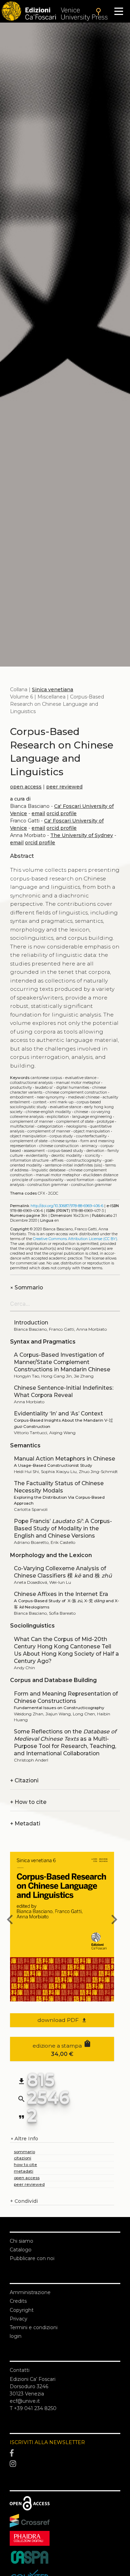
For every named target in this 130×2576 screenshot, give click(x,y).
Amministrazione (30, 2292)
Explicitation (58, 1117)
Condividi (24, 2201)
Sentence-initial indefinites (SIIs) (74, 1165)
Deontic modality (67, 1156)
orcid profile (62, 813)
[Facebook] (65, 2453)
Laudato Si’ (44, 1088)
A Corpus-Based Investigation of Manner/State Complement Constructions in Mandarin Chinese (62, 1362)
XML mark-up (62, 1102)
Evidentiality (37, 1156)
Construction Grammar (91, 1185)
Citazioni (24, 1780)
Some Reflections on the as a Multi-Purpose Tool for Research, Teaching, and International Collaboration (65, 1742)
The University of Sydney (82, 835)
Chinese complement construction (76, 1092)
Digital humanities (73, 1088)
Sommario (27, 1287)
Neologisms (76, 1126)
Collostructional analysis (31, 1083)
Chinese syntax (64, 1141)
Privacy (19, 2319)
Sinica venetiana (53, 689)
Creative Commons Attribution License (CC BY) (75, 1239)
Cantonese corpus (46, 1078)
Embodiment (22, 1097)
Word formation (80, 1180)
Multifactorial (22, 1126)
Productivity (21, 1088)
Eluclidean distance (101, 1175)
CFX (41, 1193)
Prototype (105, 1122)
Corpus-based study (66, 1151)
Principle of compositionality (38, 1180)
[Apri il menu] (119, 11)
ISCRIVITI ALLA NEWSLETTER (47, 2442)
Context (40, 1102)
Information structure (29, 1160)
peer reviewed (64, 787)
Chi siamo (21, 2241)
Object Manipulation (92, 1131)
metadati (24, 2171)
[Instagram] (65, 2464)
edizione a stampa (62, 2048)
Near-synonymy (51, 1097)
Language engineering (92, 1117)
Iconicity (93, 1156)
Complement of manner (49, 1131)
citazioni (23, 2158)
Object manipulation (28, 1136)
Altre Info (24, 2139)
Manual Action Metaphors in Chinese (64, 1459)
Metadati (25, 1824)
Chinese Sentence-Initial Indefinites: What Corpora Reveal (64, 1391)
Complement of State (75, 1122)
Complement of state (29, 1141)
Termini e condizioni (34, 2327)
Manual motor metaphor (78, 1083)
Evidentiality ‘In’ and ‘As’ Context (58, 1414)
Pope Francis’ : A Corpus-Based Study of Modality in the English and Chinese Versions (63, 1528)
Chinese (81, 1112)
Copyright (22, 2310)
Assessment (34, 1151)
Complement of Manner (32, 1122)
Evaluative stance (81, 1078)
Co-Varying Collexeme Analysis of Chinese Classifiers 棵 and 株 (63, 1572)
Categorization (50, 1126)
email (38, 813)
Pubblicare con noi (32, 2258)
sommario (24, 2152)
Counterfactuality (91, 1136)
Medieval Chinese (84, 1097)
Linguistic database (49, 1170)
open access (26, 787)
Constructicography (84, 1160)
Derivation (95, 1151)
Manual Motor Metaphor (58, 1175)
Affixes (58, 1160)
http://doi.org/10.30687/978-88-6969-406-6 (67, 1206)
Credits (18, 2301)
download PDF (62, 2020)
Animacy (90, 1146)
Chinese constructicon (59, 1146)
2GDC (53, 1193)
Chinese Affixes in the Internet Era (61, 1594)
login (16, 2336)
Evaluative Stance (66, 1107)
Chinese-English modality (48, 1112)
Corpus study (61, 1136)
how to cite (25, 2164)
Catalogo (21, 2250)
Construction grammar (48, 1185)
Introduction (31, 1323)
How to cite (28, 1802)
